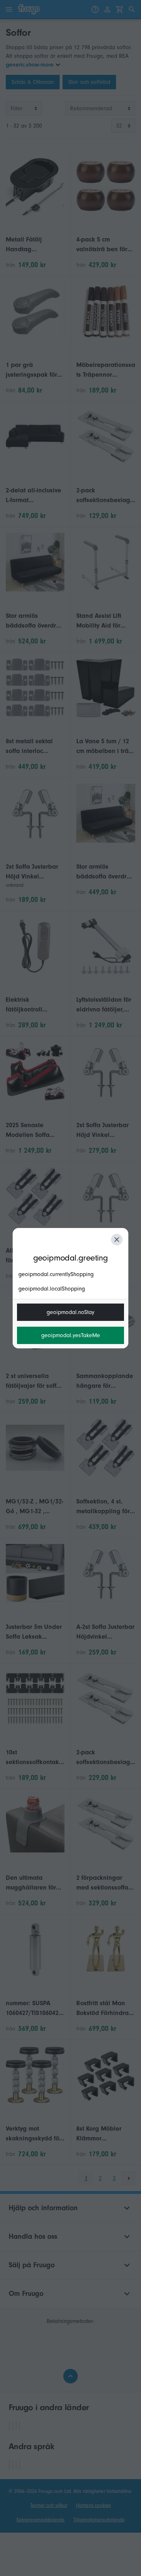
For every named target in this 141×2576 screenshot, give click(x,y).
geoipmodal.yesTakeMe (71, 1335)
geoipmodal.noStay (70, 1312)
